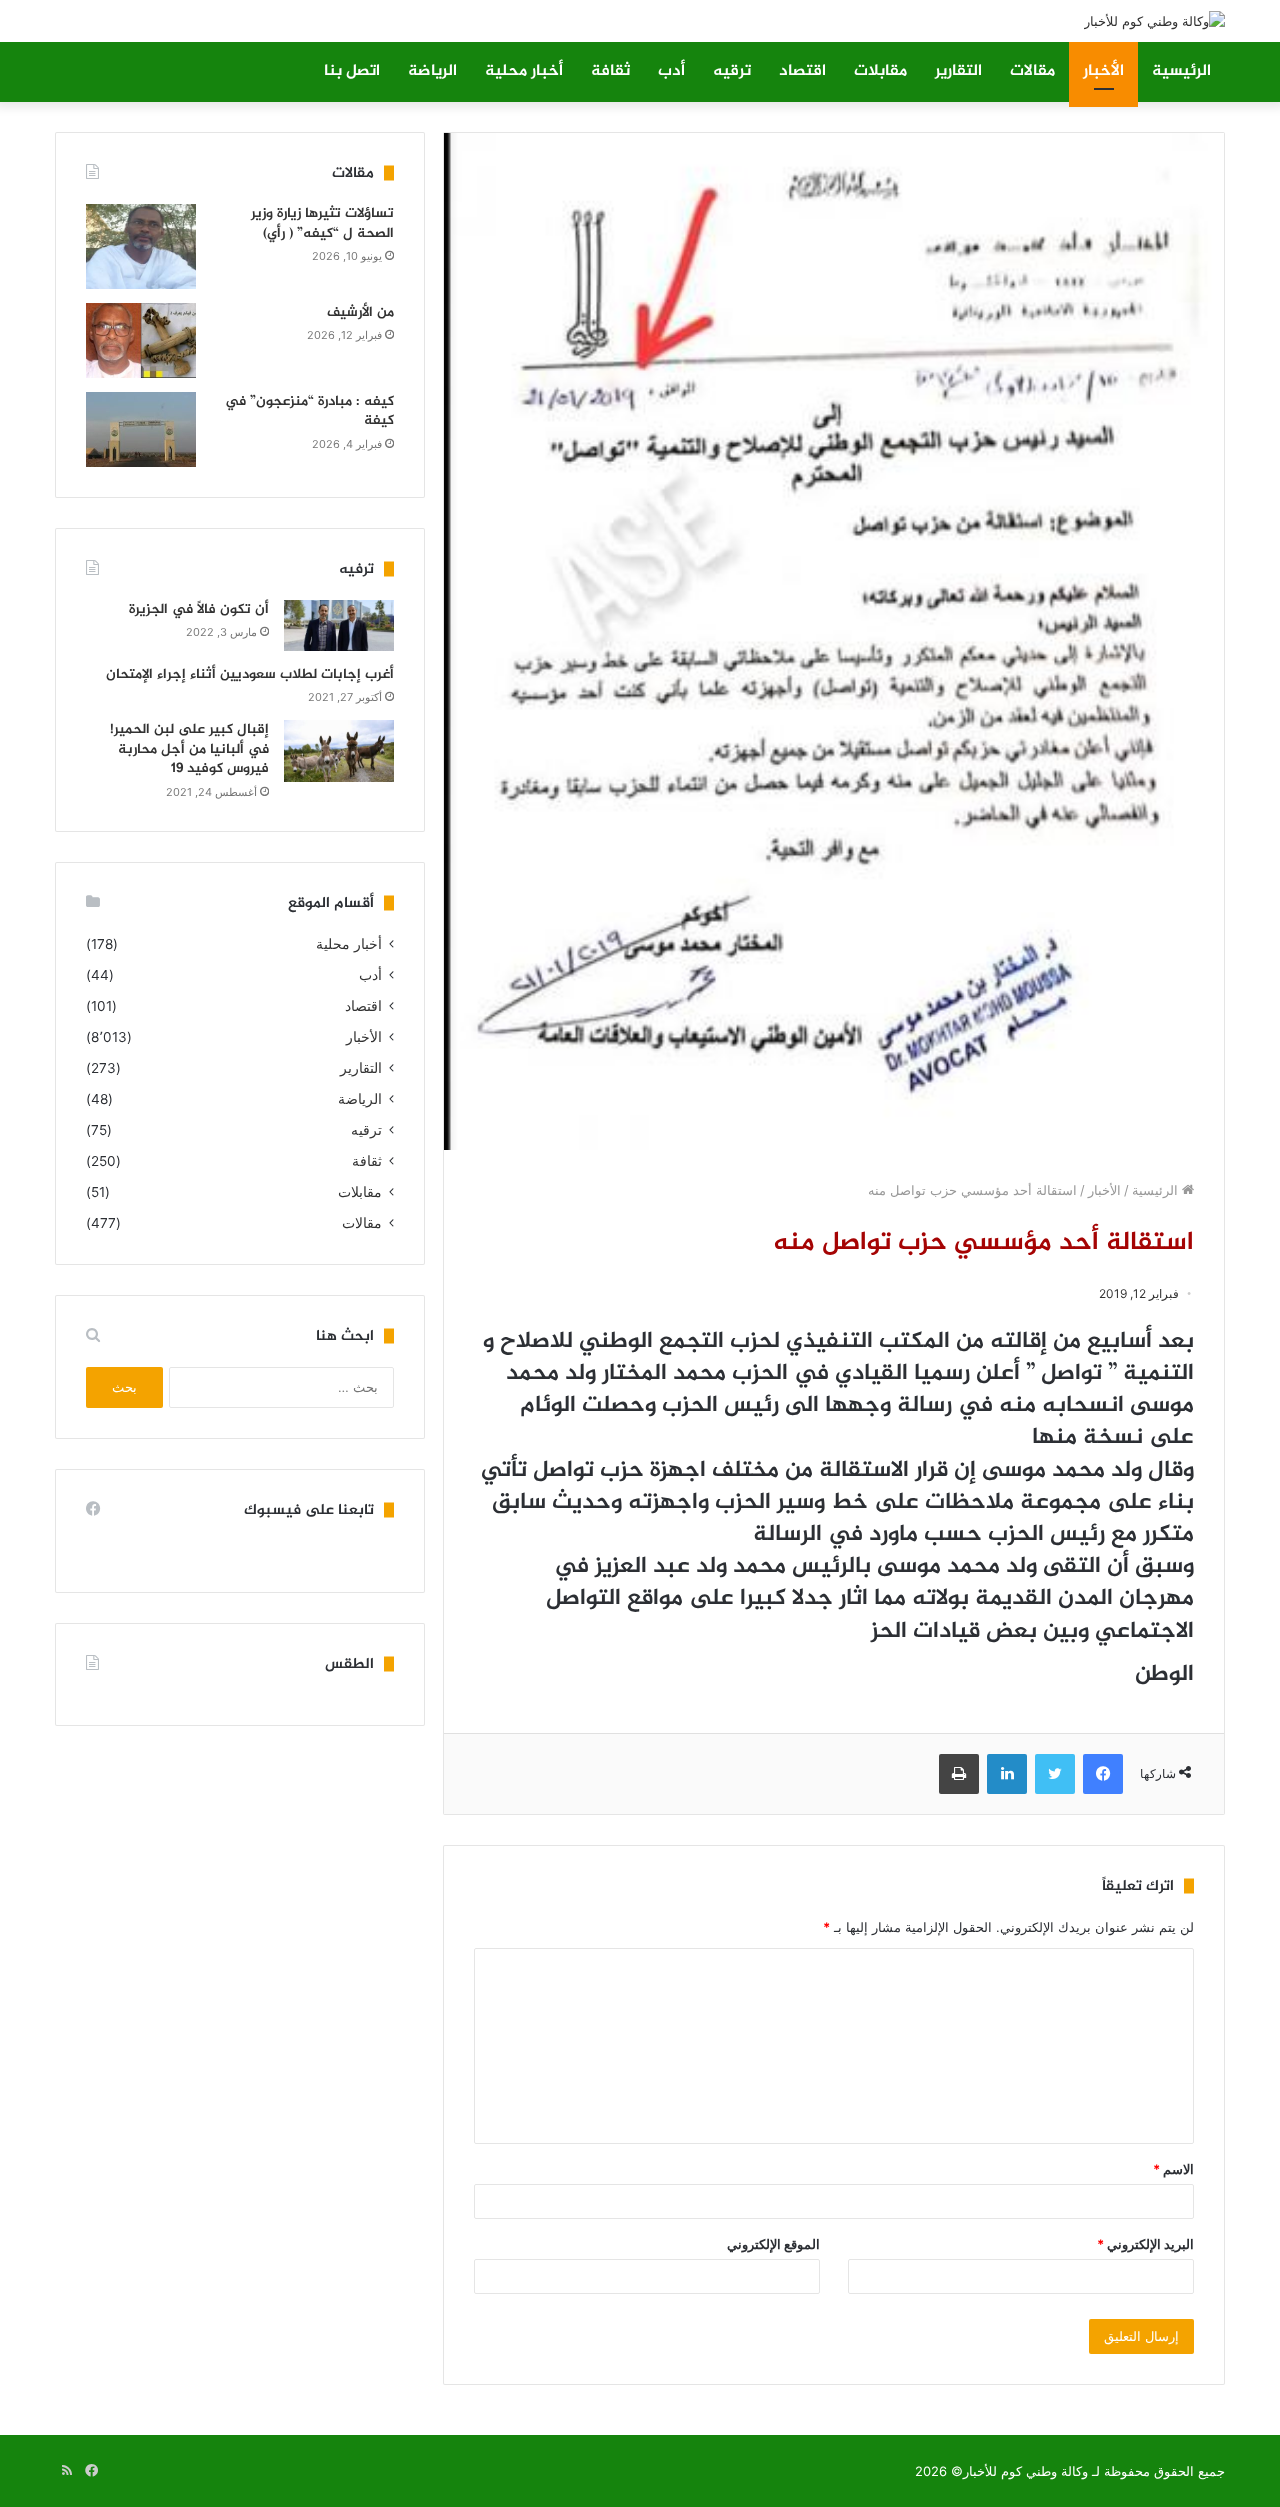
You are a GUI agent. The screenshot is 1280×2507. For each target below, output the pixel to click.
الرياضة (432, 71)
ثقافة (610, 71)
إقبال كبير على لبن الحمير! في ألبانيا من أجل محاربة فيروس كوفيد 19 (189, 749)
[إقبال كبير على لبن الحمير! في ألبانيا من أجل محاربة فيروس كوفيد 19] (339, 751)
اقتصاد (802, 71)
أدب (671, 71)
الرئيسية (1181, 71)
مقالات (1032, 71)
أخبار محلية (524, 71)
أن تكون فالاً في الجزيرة (199, 609)
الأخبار (1103, 71)
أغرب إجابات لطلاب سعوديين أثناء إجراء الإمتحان (250, 674)
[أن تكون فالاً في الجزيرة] (339, 625)
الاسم (1173, 2169)
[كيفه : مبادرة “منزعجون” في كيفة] (141, 429)
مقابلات (880, 71)
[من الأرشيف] (141, 340)
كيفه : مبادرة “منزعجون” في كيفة (309, 411)
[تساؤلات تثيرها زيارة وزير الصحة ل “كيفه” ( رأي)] (141, 246)
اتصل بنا (352, 71)
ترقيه (732, 71)
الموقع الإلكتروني (773, 2244)
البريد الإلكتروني (1145, 2244)
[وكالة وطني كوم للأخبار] (1154, 21)
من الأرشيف (360, 312)
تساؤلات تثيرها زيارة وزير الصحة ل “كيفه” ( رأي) (322, 223)
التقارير (958, 71)
